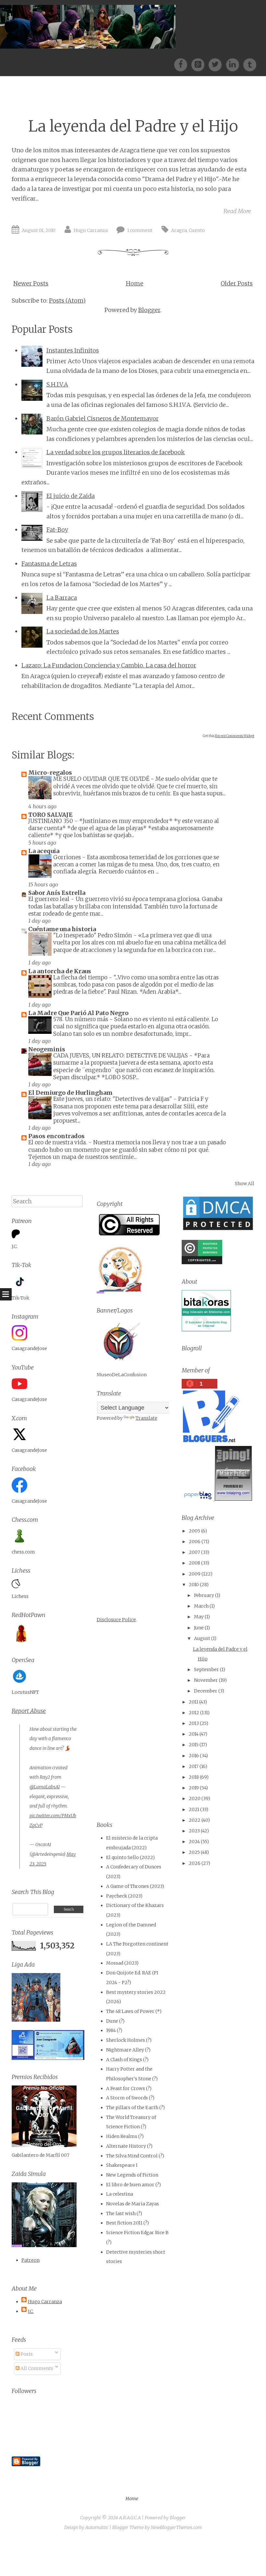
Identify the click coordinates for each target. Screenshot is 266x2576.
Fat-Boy (57, 530)
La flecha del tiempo (81, 977)
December (206, 1691)
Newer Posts (31, 283)
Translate (146, 1418)
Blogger (149, 310)
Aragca (179, 230)
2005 (194, 1531)
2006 (195, 1542)
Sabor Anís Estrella (57, 893)
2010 (194, 1585)
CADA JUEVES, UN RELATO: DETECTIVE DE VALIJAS (121, 1056)
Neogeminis (47, 1049)
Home (135, 283)
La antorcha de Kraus (60, 971)
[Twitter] (217, 64)
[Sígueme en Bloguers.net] (210, 1440)
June (199, 1628)
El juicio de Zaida (71, 496)
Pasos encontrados (56, 1136)
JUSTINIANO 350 (51, 821)
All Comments (36, 2368)
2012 (194, 1713)
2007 (194, 1552)
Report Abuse (29, 1711)
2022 (195, 1820)
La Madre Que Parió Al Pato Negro (78, 1013)
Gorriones (68, 857)
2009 (195, 1574)
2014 (194, 1734)
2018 (194, 1777)
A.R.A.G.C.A (130, 2518)
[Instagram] (235, 64)
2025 (194, 1852)
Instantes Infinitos (73, 350)
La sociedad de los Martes (83, 631)
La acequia (44, 851)
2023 (194, 1831)
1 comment (140, 230)
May (199, 1617)
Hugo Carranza (91, 230)
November (206, 1680)
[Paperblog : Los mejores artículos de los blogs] (198, 1499)
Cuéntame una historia (62, 929)
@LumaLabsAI (45, 1787)
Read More (237, 211)
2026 (195, 1863)
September (206, 1669)
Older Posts (237, 283)
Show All (245, 1184)
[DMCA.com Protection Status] (218, 1230)
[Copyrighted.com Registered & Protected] (202, 1263)
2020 (195, 1798)
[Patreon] (200, 64)
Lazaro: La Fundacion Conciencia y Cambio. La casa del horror (109, 665)
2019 (194, 1788)
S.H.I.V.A (57, 384)
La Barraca (62, 598)
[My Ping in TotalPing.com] (233, 1499)
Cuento (197, 230)
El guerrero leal (49, 899)
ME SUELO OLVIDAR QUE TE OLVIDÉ (102, 779)
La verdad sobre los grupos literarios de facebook (116, 452)
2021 (194, 1809)
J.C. (31, 2311)
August (202, 1638)
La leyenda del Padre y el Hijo (133, 126)
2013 (194, 1723)
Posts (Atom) (67, 300)
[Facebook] (183, 64)
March (201, 1606)
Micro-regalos (50, 773)
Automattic (97, 2527)
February (204, 1595)
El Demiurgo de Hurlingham (70, 1093)
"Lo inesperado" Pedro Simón (93, 935)
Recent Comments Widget (235, 736)
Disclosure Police (116, 1620)
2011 (193, 1702)
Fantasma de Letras (49, 564)
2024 (194, 1842)
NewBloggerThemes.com (176, 2527)
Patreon (30, 2260)
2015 (194, 1745)
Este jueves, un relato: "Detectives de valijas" (113, 1099)
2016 (194, 1756)
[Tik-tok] (250, 64)
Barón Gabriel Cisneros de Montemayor (103, 418)
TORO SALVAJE (50, 815)
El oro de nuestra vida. (58, 1142)
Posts (26, 2354)
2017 (194, 1766)
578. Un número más (81, 1019)
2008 (194, 1563)
